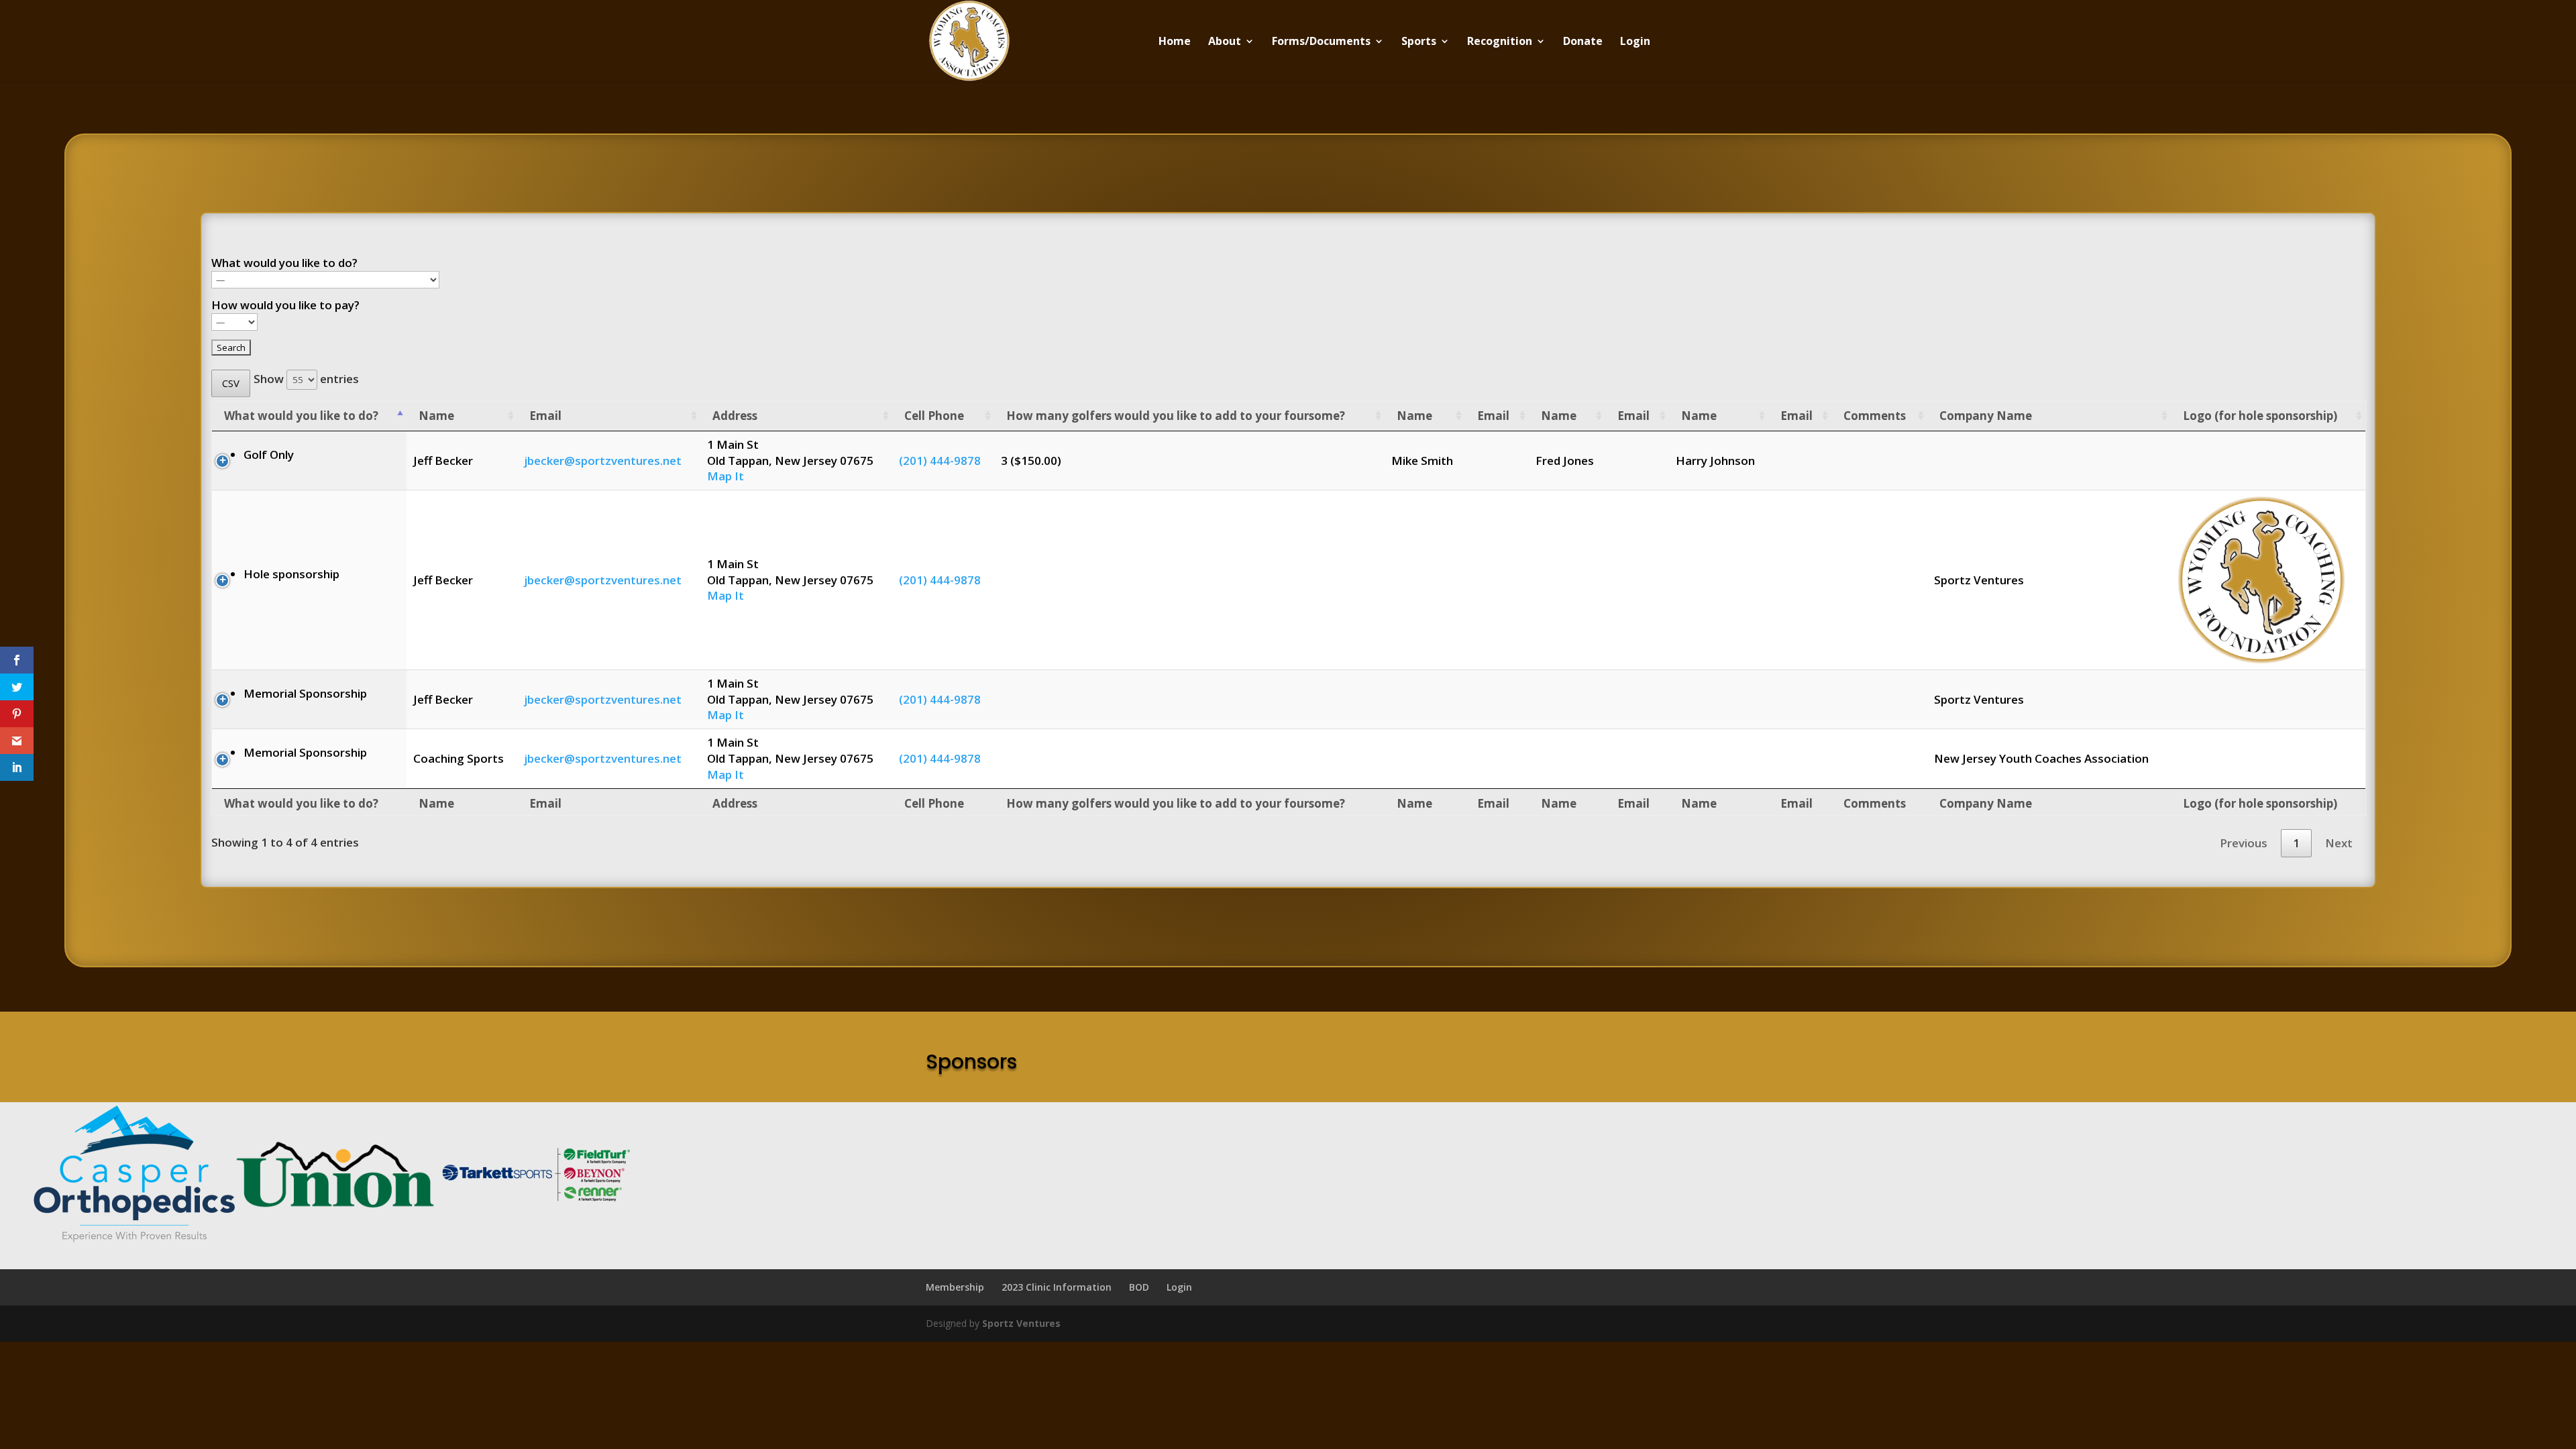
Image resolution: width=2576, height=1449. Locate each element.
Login (1635, 42)
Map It (726, 476)
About (1225, 42)
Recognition (1500, 42)
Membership (955, 1287)
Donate (1583, 42)
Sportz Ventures (1021, 1323)
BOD (1139, 1287)
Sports (1419, 42)
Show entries (306, 379)
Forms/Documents (1321, 42)
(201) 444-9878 (940, 461)
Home (1175, 42)
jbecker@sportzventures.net (603, 461)
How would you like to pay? (285, 305)
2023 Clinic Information (1057, 1287)
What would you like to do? (284, 263)
